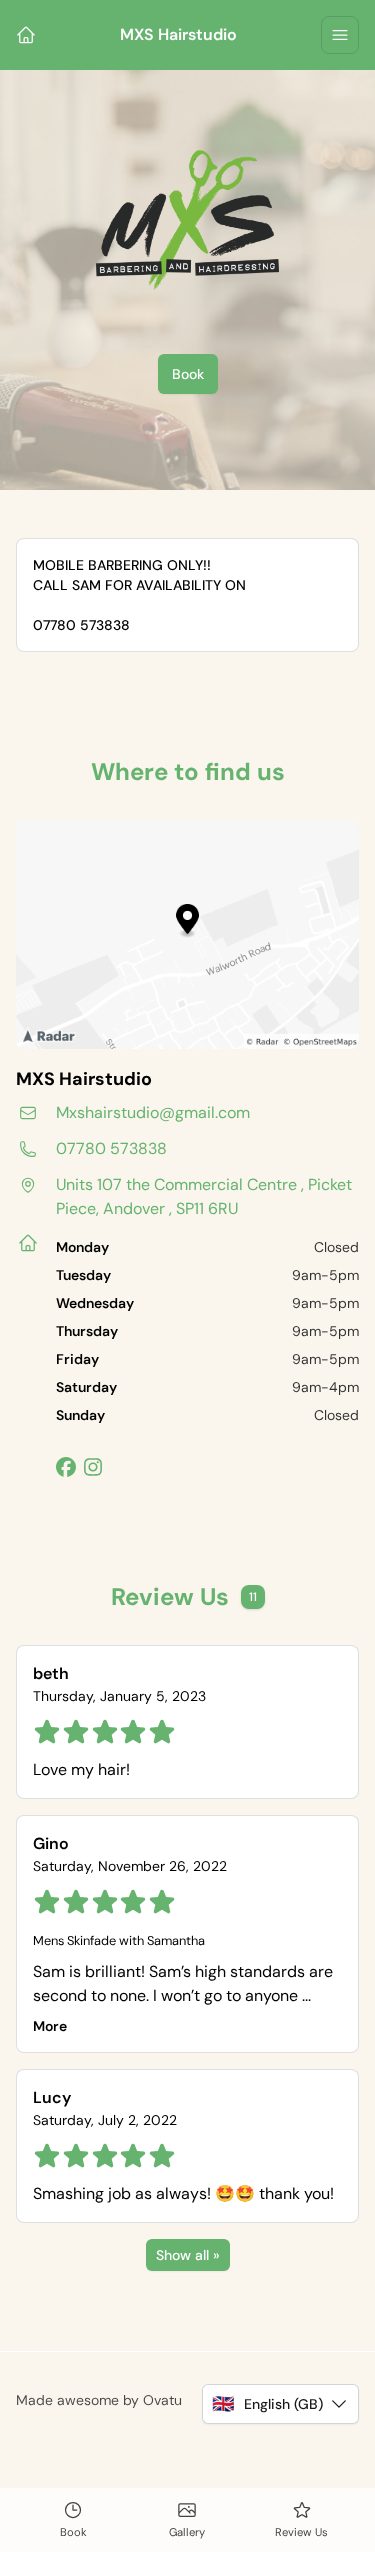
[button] (280, 2404)
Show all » (188, 2255)
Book (188, 374)
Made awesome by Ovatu (99, 2400)
